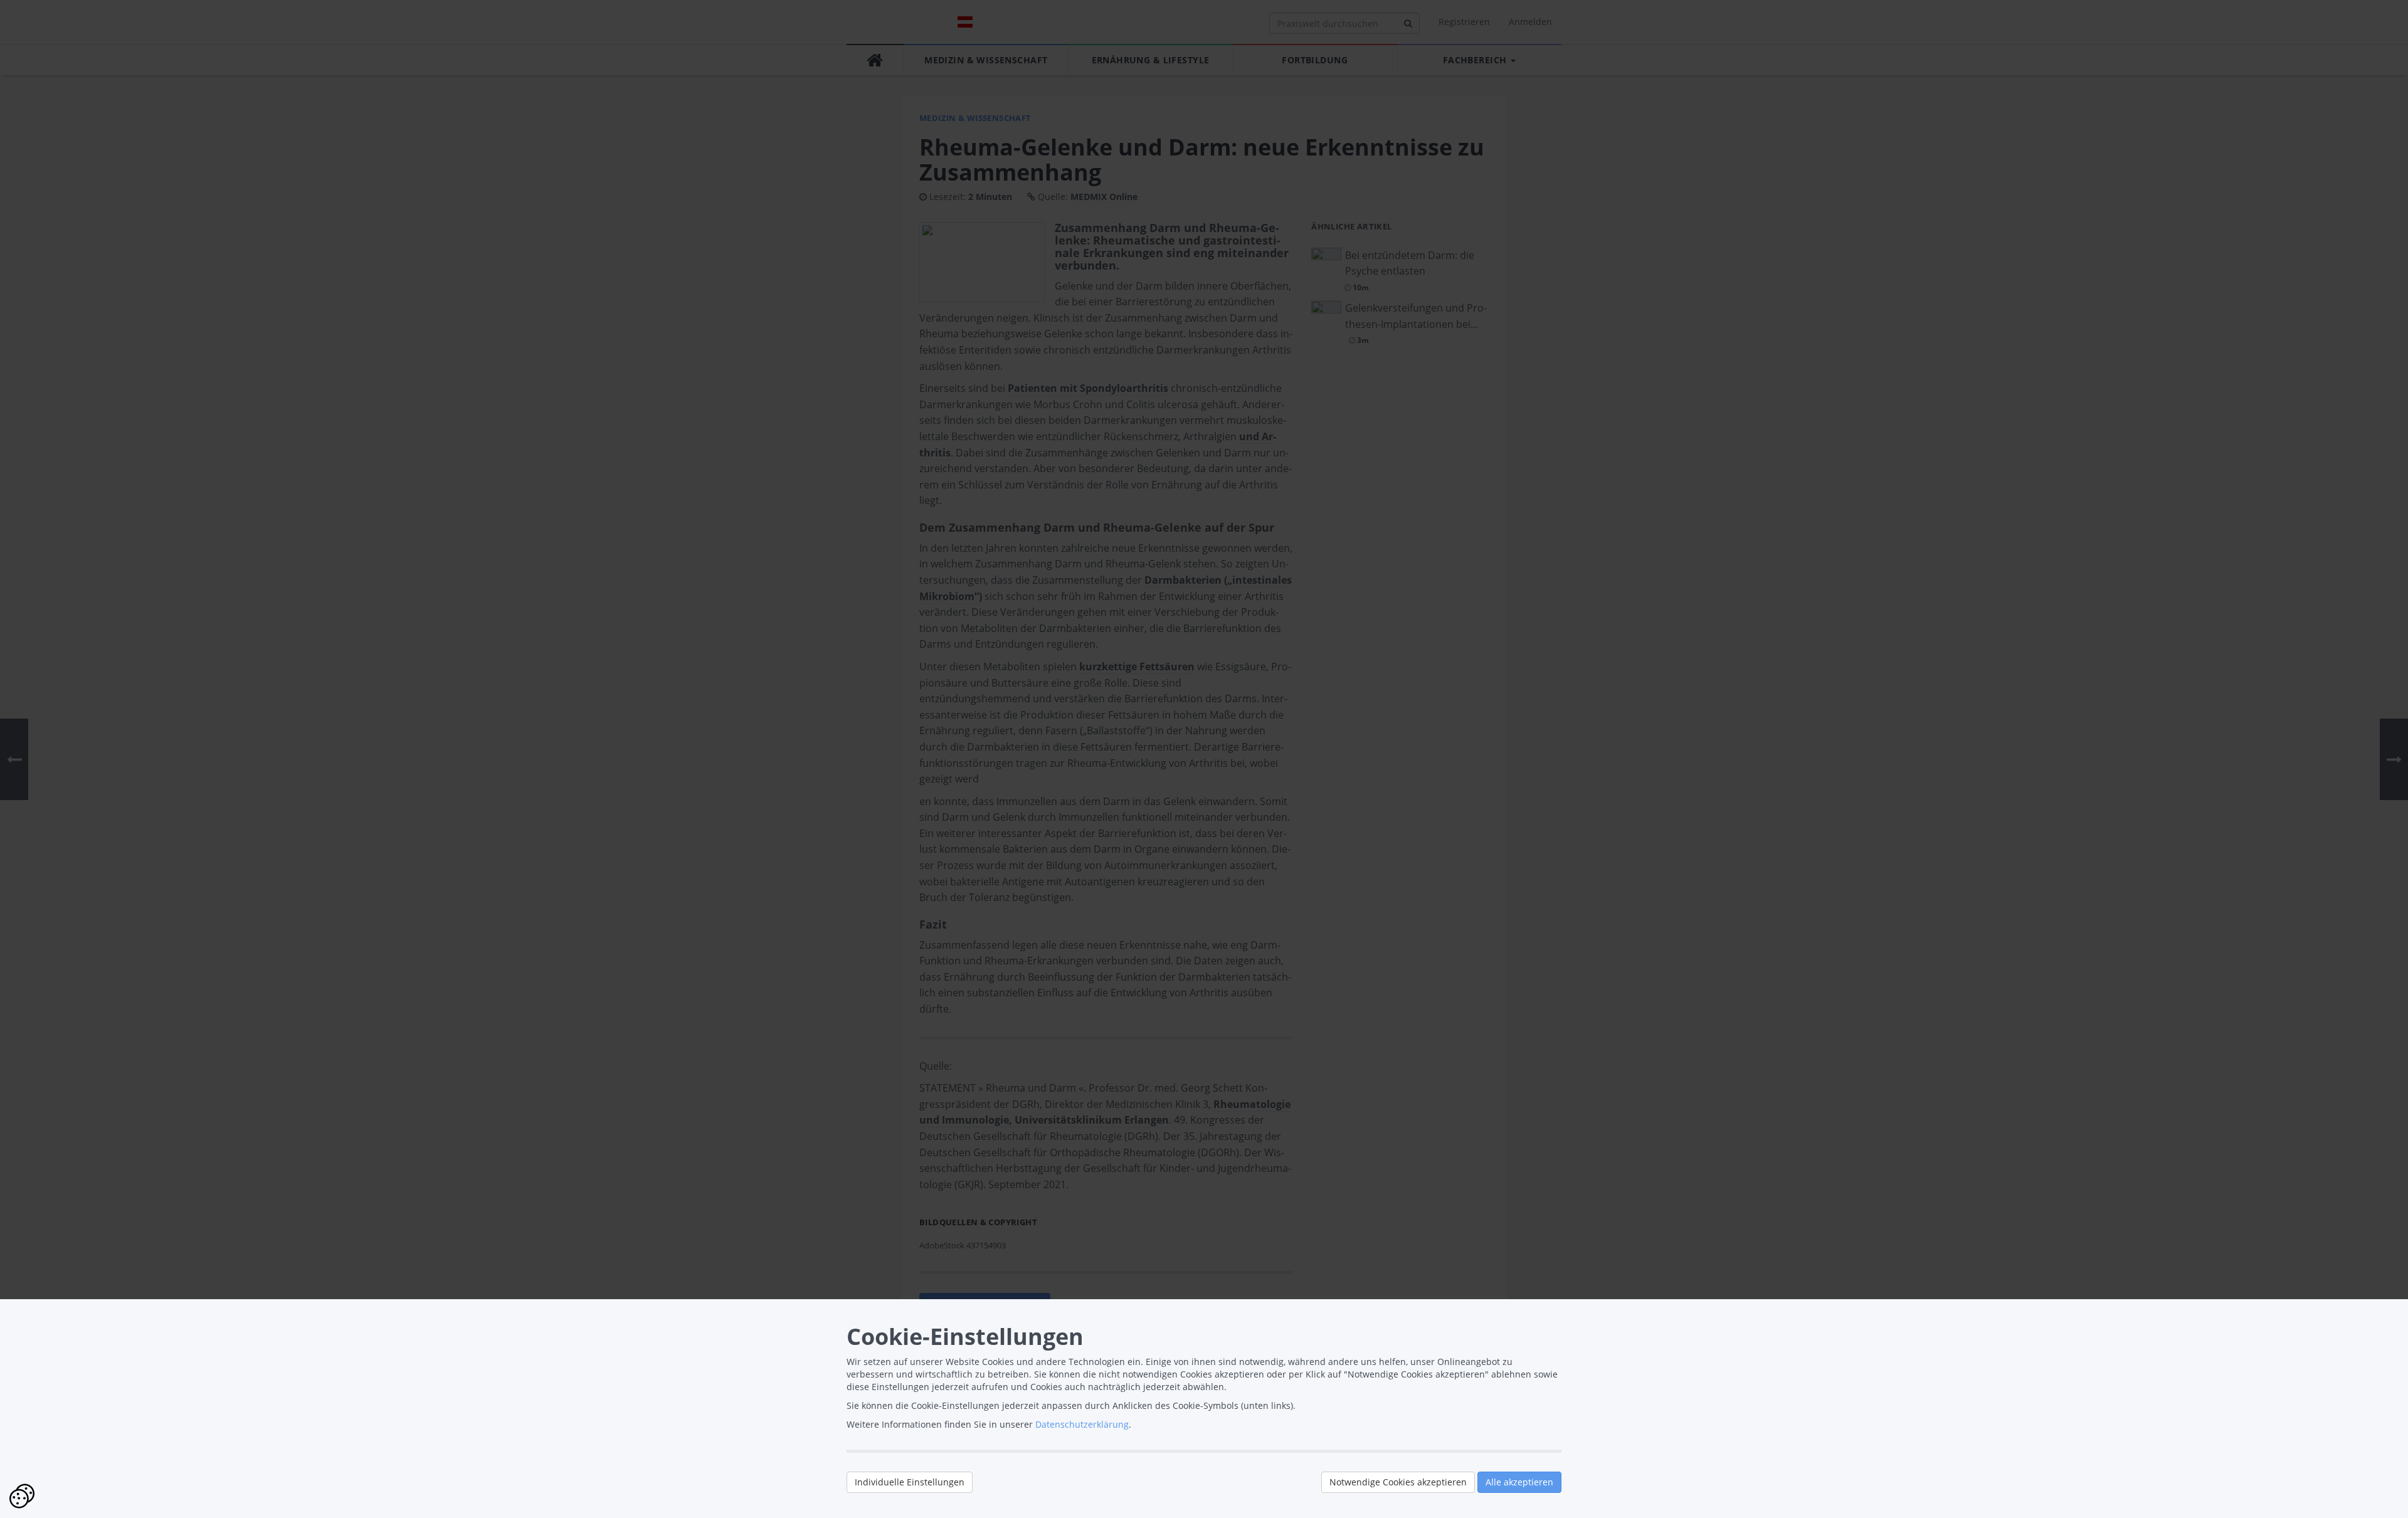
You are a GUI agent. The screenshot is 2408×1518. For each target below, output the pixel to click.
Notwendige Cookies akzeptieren (1398, 1482)
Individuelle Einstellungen (910, 1482)
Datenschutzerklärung (1082, 1424)
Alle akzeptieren (1519, 1482)
